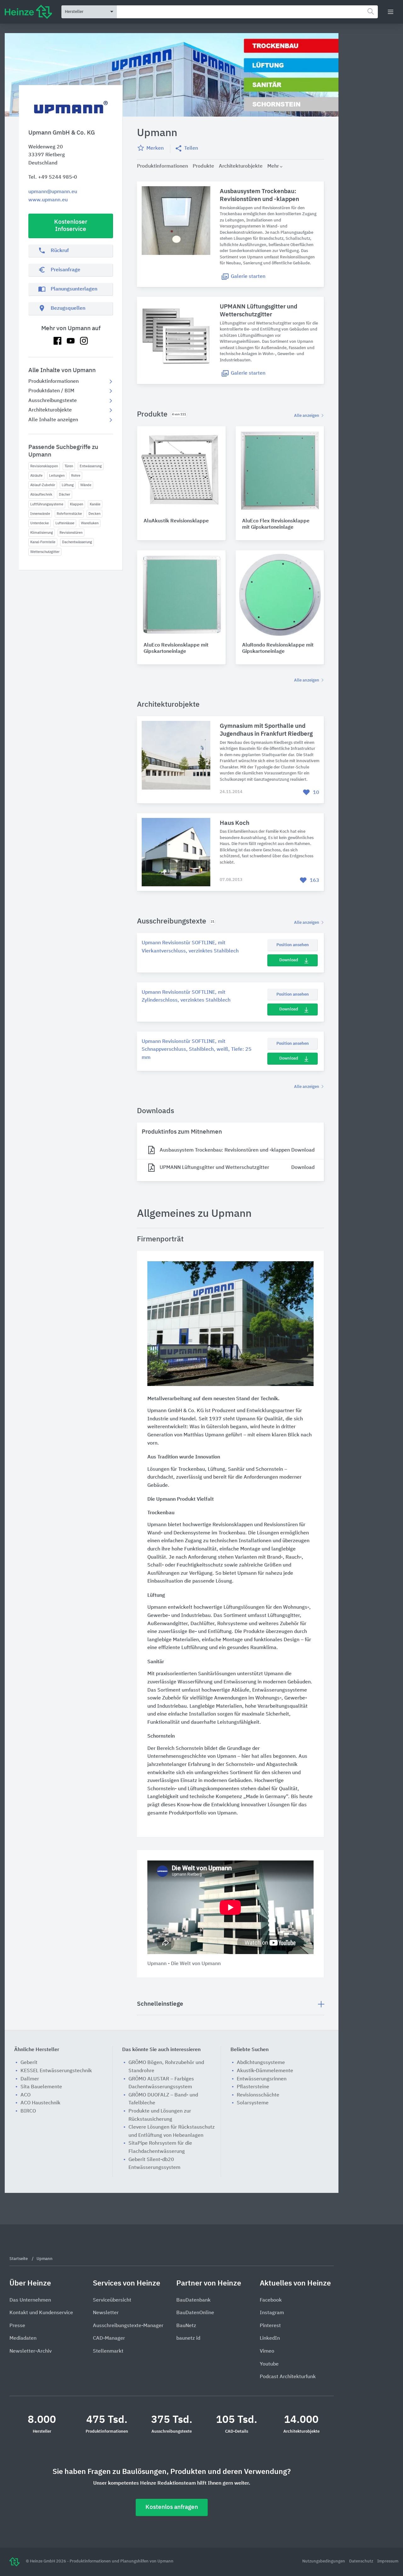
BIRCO (28, 2111)
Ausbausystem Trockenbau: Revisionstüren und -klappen (259, 195)
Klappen (77, 504)
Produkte (203, 166)
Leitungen (57, 476)
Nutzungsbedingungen (324, 2561)
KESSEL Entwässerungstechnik (56, 2071)
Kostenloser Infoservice (71, 226)
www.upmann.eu (48, 200)
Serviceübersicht (112, 2300)
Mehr (273, 166)
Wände (86, 485)
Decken (94, 514)
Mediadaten (23, 2338)
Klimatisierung (42, 533)
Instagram (272, 2313)
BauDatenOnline (195, 2313)
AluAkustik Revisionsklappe (176, 521)
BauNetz (186, 2326)
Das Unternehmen (30, 2300)
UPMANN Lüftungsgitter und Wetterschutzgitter (258, 311)
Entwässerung (91, 466)
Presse (17, 2326)
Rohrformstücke (69, 514)
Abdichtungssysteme (261, 2063)
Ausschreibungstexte (53, 401)
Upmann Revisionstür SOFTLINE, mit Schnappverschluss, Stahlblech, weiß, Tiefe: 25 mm (197, 1050)
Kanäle (95, 504)
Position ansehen (293, 945)
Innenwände (40, 514)
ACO (26, 2095)
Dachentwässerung (77, 542)
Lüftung (68, 485)
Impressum (388, 2561)
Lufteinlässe (65, 523)
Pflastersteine (253, 2087)
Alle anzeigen (307, 416)
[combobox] (247, 12)
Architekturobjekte (50, 410)
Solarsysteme (253, 2103)
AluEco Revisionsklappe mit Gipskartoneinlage (176, 649)
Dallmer (30, 2079)
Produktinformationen (54, 382)
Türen (69, 466)
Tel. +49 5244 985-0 (53, 177)
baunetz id (188, 2338)
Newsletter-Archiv (31, 2351)
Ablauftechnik (41, 494)
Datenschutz (362, 2561)
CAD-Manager (109, 2338)
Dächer (65, 494)
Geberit (29, 2063)
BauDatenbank (193, 2300)
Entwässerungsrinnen (262, 2079)
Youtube (269, 2364)
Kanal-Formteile (43, 542)
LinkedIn (270, 2338)
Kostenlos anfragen (172, 2507)
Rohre (76, 476)
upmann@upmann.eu (53, 192)
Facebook (271, 2300)
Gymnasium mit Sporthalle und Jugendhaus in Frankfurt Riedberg (266, 730)
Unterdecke (40, 523)
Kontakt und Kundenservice (41, 2313)
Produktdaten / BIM (51, 391)
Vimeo (267, 2351)
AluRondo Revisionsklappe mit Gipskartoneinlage (278, 649)
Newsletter (106, 2313)
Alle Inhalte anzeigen (53, 420)
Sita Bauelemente (41, 2087)
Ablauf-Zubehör (43, 485)
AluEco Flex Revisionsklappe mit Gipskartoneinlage (276, 524)
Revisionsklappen (44, 466)
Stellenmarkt (108, 2351)
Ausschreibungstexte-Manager (128, 2326)
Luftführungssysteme (47, 504)
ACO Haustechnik (40, 2103)
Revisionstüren (71, 533)
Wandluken (90, 523)
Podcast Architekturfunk (288, 2377)
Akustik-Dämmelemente (265, 2071)
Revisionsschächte (258, 2095)
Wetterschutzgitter (45, 552)
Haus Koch (235, 823)
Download (289, 960)
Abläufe (36, 476)
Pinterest (270, 2326)
